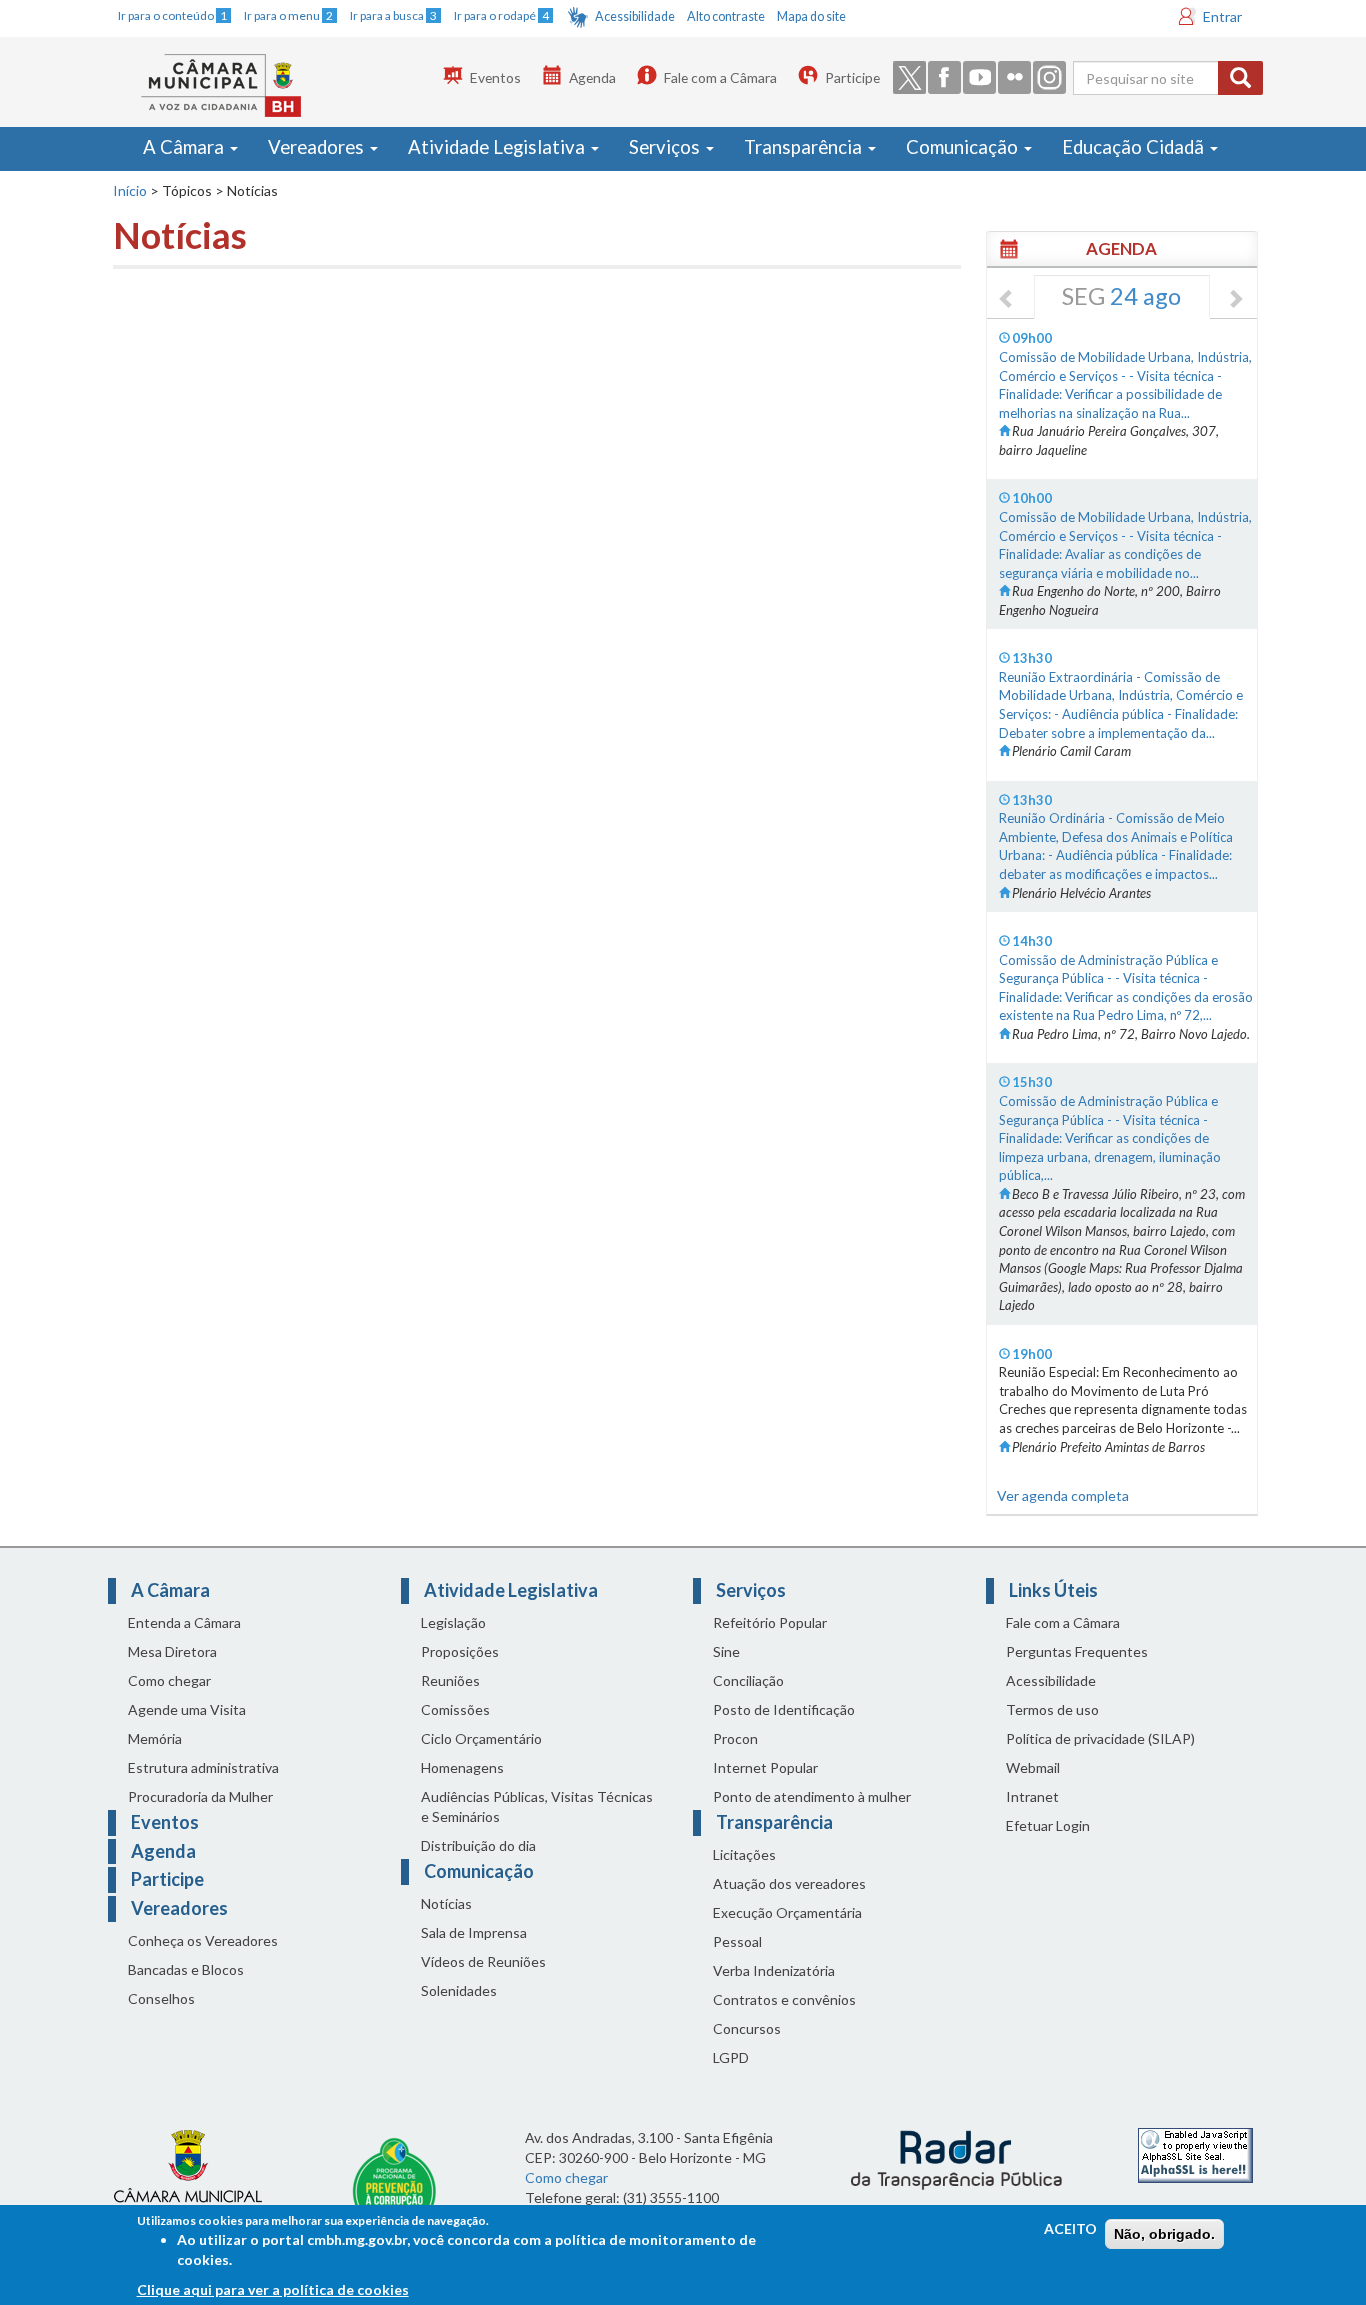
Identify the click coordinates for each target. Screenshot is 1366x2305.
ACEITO (1070, 2228)
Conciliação (748, 1680)
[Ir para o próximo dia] (1235, 300)
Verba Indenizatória (774, 1970)
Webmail (1033, 1767)
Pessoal (737, 1941)
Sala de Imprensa (474, 1932)
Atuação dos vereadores (789, 1883)
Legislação (453, 1622)
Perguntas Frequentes (1077, 1651)
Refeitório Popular (770, 1622)
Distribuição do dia (478, 1845)
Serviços (666, 147)
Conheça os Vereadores (203, 1940)
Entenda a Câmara (184, 1622)
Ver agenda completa (1063, 1495)
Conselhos (161, 1998)
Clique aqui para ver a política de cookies (273, 2289)
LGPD (731, 2057)
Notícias (446, 1903)
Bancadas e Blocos (186, 1969)
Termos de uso (1052, 1709)
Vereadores (318, 147)
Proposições (460, 1651)
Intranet (1032, 1796)
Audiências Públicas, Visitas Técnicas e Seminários (537, 1806)
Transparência (805, 147)
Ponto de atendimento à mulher (812, 1796)
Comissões (455, 1709)
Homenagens (462, 1767)
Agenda (592, 77)
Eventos (495, 77)
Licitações (744, 1854)
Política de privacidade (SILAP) (1100, 1738)
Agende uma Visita (187, 1709)
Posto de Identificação (784, 1709)
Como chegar (169, 1680)
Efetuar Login (1048, 1825)
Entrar (1222, 16)
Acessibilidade (635, 16)
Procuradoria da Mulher (200, 1796)
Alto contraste (726, 16)
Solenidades (459, 1990)
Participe (852, 77)
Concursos (747, 2028)
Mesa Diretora (172, 1651)
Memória (155, 1738)
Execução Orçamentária (787, 1912)
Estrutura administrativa (203, 1767)
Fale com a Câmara (720, 77)
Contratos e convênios (784, 1999)
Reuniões (450, 1680)
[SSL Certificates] (1195, 2153)
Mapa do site (811, 16)
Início (130, 190)
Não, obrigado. (1164, 2234)
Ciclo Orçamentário (481, 1738)
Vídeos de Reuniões (483, 1961)
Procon (735, 1738)
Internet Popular (765, 1767)
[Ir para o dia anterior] (1007, 300)
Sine (726, 1651)
